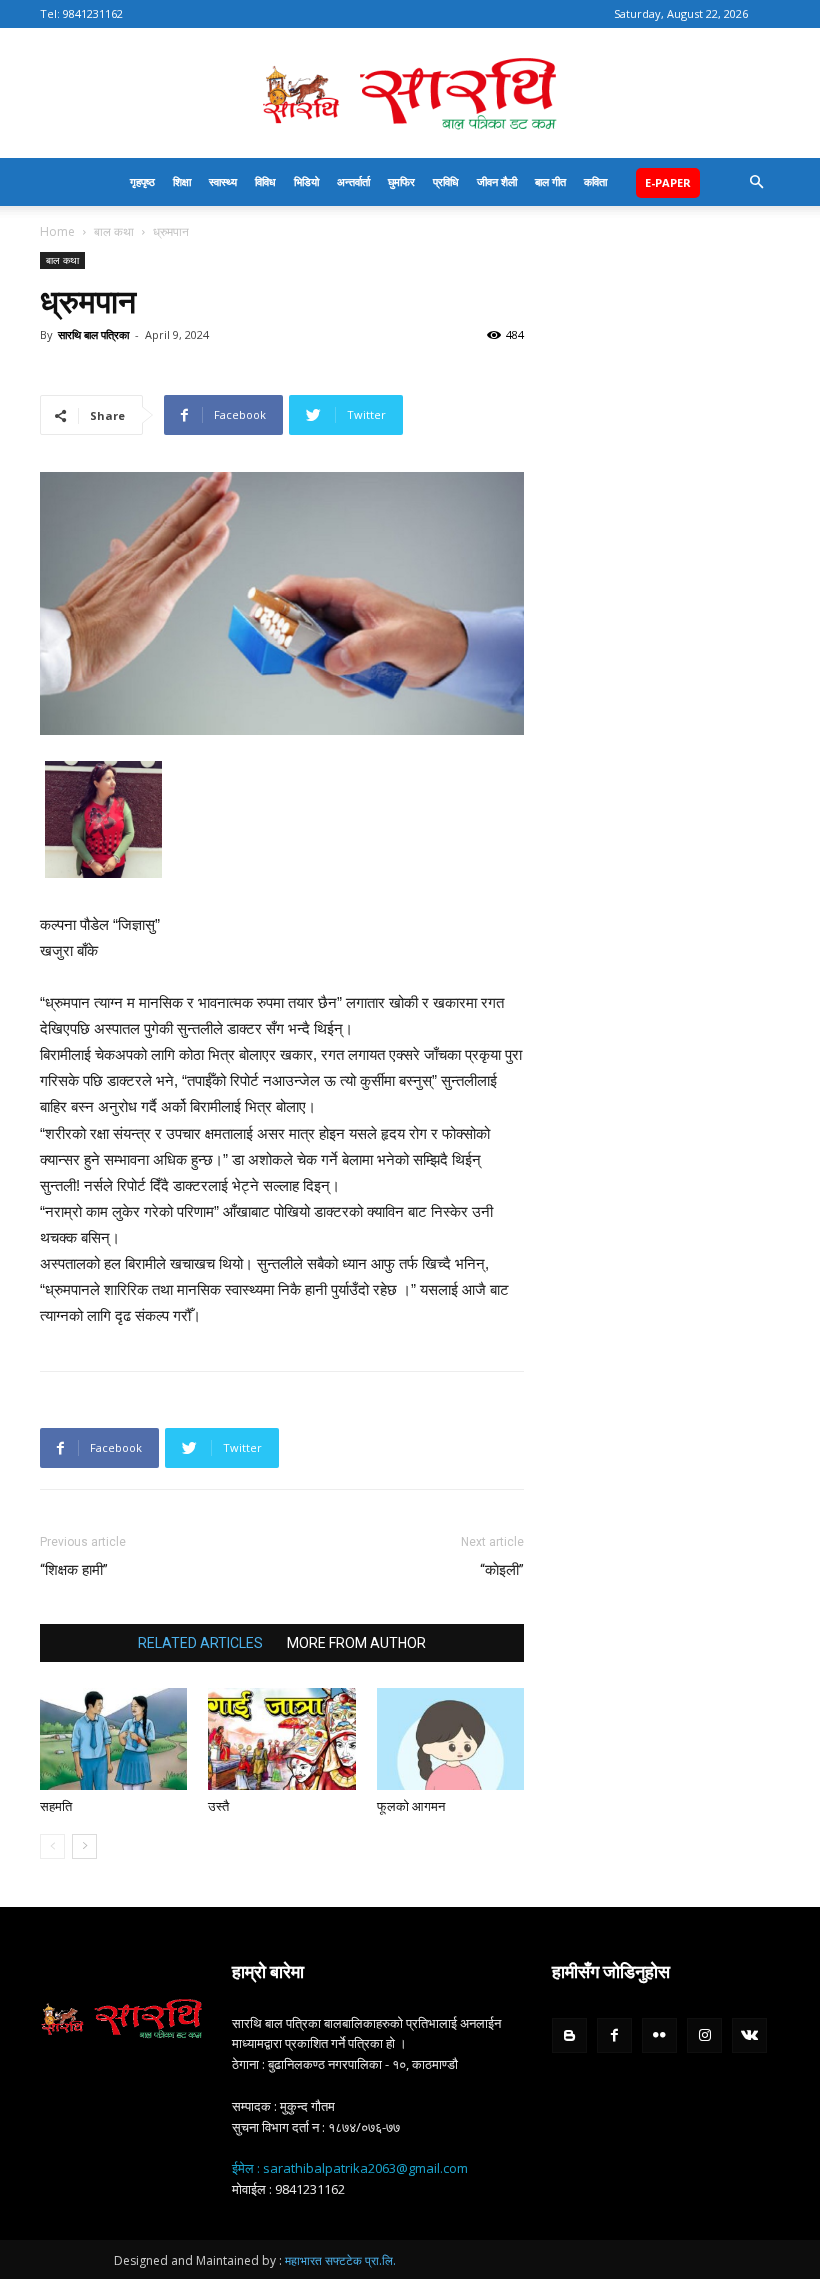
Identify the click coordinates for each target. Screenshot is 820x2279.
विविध (265, 181)
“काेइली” (502, 1570)
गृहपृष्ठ (142, 181)
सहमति (56, 1806)
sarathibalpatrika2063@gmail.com (365, 2168)
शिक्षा (182, 181)
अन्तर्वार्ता (353, 181)
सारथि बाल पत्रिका (93, 334)
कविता (595, 181)
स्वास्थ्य (223, 181)
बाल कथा (114, 231)
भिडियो (306, 181)
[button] (756, 182)
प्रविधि (446, 181)
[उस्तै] (281, 1738)
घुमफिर (401, 181)
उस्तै (218, 1806)
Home (57, 231)
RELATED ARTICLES (200, 1643)
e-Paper (668, 182)
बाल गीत (550, 181)
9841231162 (93, 13)
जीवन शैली (497, 181)
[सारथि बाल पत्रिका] (410, 94)
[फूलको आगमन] (450, 1738)
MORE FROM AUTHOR (356, 1643)
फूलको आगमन (411, 1806)
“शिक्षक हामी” (74, 1570)
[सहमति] (113, 1738)
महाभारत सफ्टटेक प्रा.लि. (340, 2260)
